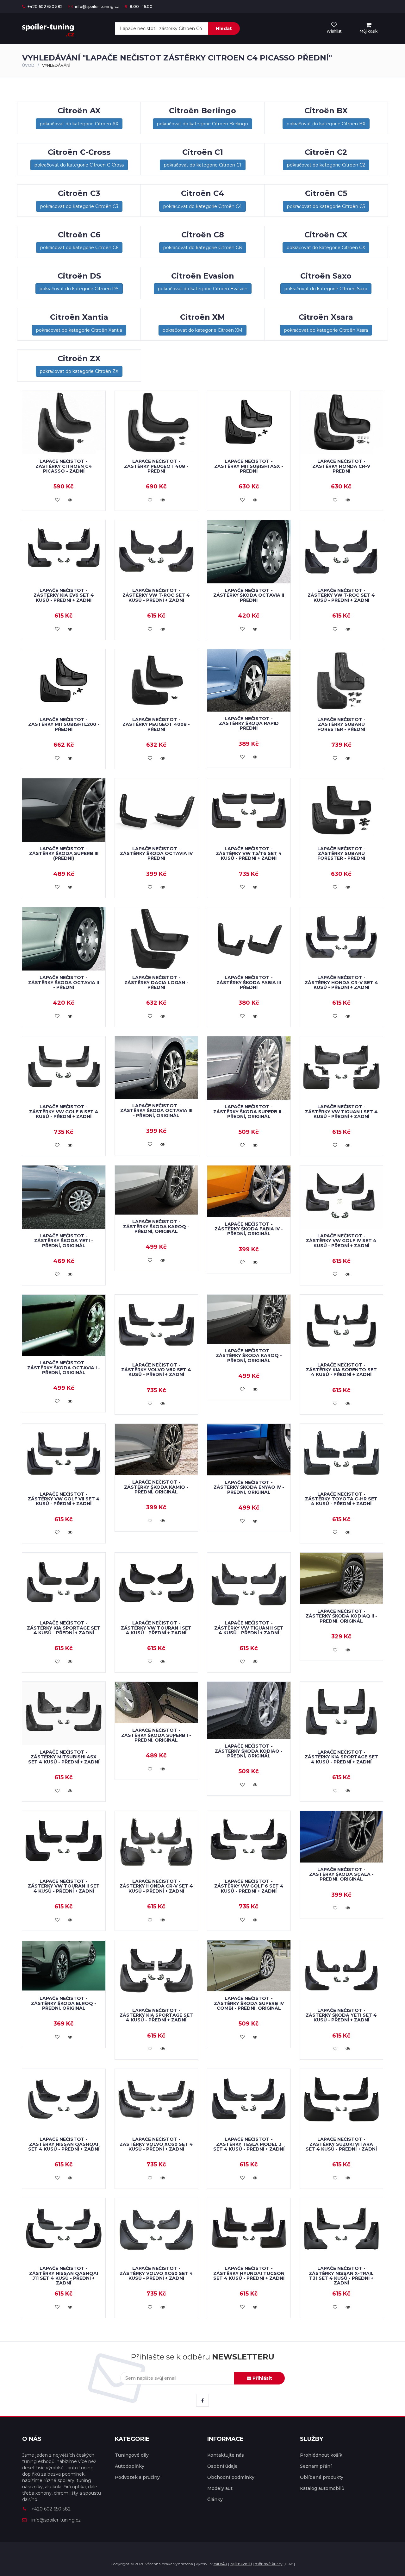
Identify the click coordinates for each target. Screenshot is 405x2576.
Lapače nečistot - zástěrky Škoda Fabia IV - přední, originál (249, 1229)
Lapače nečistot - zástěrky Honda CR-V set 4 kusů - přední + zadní (341, 982)
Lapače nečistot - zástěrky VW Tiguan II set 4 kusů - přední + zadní (249, 1628)
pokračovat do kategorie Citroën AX (79, 124)
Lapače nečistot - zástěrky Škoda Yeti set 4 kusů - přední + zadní (341, 2015)
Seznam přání (316, 2466)
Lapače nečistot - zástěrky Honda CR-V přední (341, 466)
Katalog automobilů (322, 2488)
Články (215, 2499)
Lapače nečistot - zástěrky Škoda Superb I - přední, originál (156, 1735)
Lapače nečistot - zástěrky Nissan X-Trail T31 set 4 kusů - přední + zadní (341, 2276)
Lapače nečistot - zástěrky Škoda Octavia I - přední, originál (64, 1368)
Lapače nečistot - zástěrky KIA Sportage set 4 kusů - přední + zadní (64, 1628)
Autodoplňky (130, 2466)
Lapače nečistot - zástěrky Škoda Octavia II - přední (64, 982)
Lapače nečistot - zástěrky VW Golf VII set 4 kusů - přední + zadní (64, 1499)
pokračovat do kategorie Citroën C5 (326, 206)
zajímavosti (241, 2564)
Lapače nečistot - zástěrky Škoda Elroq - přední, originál (64, 2003)
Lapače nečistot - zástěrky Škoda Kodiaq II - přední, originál (341, 1616)
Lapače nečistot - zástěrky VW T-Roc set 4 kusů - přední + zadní (156, 595)
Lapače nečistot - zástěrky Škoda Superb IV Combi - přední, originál (249, 2003)
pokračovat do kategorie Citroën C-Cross (79, 165)
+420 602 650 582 (45, 6)
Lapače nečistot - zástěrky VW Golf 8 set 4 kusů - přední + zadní (64, 1112)
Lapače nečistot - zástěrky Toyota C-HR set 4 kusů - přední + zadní (341, 1499)
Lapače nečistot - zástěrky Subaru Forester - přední (341, 724)
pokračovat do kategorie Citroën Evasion (203, 289)
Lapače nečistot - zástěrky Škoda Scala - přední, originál (341, 1874)
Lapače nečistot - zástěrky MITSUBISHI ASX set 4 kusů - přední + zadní (64, 1757)
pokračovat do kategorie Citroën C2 (326, 165)
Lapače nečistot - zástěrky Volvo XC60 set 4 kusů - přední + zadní (156, 2144)
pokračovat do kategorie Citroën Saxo (326, 289)
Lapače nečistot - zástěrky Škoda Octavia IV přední (156, 854)
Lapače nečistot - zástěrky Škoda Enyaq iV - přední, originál (249, 1487)
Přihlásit (262, 2378)
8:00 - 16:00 (141, 6)
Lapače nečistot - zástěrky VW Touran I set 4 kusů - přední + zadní (156, 1628)
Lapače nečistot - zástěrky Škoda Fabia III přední (249, 982)
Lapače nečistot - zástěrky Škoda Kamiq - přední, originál (156, 1487)
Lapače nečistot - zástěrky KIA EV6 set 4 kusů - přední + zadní (64, 595)
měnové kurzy (269, 2564)
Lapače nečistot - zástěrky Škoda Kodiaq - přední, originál (249, 1751)
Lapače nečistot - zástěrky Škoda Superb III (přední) (64, 854)
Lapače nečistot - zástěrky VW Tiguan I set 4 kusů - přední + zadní (341, 1112)
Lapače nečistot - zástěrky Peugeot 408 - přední (156, 466)
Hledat (224, 28)
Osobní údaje (222, 2466)
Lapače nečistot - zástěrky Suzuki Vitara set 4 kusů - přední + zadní (341, 2144)
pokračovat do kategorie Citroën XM (202, 330)
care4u (220, 2564)
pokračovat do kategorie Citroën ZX (79, 371)
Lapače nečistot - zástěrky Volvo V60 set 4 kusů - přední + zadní (156, 1370)
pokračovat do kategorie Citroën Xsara (326, 330)
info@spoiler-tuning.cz (97, 6)
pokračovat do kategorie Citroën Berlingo (202, 124)
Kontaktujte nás (226, 2455)
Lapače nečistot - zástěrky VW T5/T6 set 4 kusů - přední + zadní (249, 854)
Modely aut (220, 2488)
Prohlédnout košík (321, 2455)
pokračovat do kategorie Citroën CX (326, 248)
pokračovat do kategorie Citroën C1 (203, 165)
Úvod (28, 65)
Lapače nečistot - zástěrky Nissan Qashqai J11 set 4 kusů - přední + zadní (64, 2276)
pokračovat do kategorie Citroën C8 (203, 248)
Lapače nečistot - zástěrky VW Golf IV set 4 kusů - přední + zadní (341, 1241)
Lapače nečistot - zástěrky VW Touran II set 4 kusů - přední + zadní (64, 1886)
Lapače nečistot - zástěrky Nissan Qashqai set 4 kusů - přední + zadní (64, 2144)
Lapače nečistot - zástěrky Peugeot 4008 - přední (156, 724)
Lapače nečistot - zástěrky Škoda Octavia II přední (249, 595)
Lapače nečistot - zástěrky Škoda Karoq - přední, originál (156, 1226)
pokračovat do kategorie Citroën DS (79, 289)
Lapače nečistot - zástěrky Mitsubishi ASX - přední (249, 466)
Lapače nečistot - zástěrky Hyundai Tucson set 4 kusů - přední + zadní (249, 2273)
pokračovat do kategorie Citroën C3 (79, 206)
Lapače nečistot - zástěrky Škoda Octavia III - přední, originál (156, 1111)
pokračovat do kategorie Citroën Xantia (79, 330)
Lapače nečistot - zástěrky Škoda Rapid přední (249, 723)
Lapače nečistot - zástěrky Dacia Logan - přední (156, 982)
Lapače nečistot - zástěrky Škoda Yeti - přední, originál (64, 1241)
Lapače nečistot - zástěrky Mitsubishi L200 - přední (64, 724)
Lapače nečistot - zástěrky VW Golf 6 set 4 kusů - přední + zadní (249, 1886)
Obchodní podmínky (231, 2477)
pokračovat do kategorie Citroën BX (326, 124)
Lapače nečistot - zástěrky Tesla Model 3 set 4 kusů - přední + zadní (249, 2144)
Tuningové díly (132, 2455)
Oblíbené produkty (322, 2477)
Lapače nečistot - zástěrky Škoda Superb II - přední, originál (249, 1112)
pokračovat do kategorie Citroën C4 (202, 206)
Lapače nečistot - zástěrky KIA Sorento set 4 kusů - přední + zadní (341, 1370)
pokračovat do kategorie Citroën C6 (79, 248)
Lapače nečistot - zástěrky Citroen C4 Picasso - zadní (64, 466)
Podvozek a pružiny (137, 2477)
